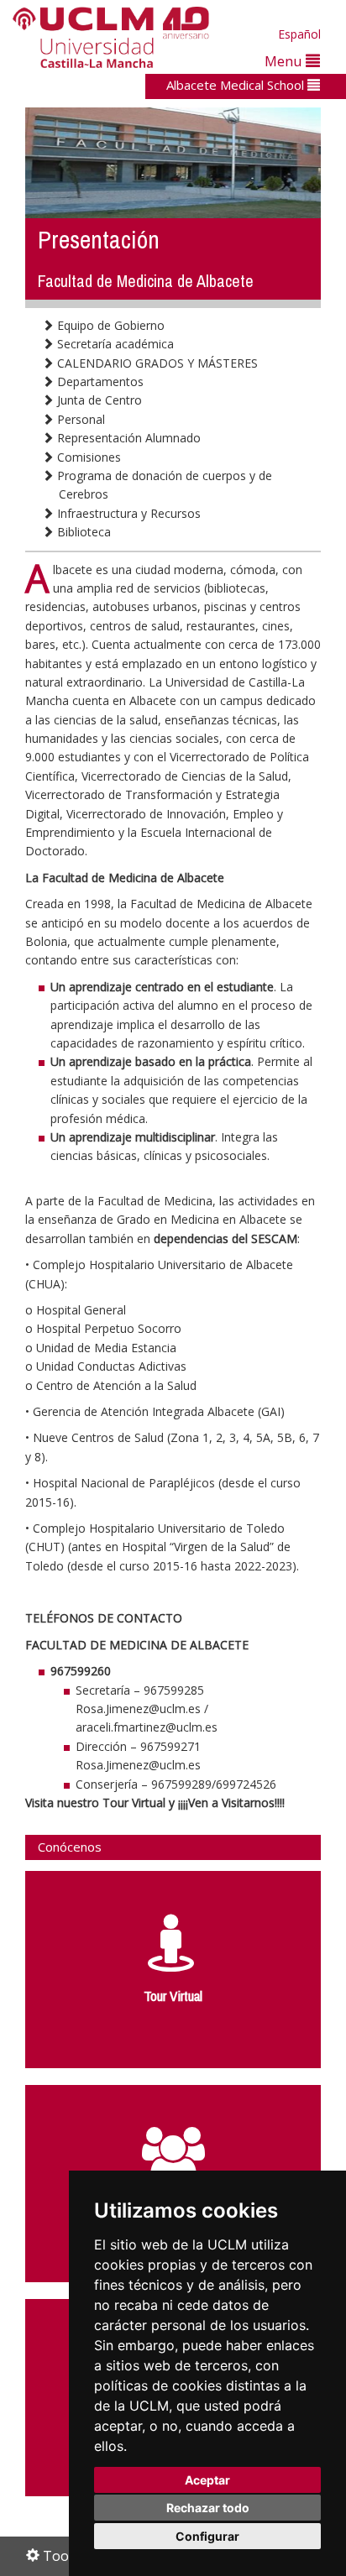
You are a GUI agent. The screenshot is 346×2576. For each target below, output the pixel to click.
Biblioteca (82, 532)
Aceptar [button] (207, 2480)
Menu (285, 61)
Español (299, 34)
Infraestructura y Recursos (127, 513)
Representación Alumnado (127, 438)
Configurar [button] (207, 2536)
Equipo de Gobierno (109, 325)
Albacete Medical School (237, 85)
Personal (79, 419)
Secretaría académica (114, 344)
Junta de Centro (98, 400)
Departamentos (99, 381)
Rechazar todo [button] (208, 2508)
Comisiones (87, 457)
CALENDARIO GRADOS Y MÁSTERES (156, 363)
